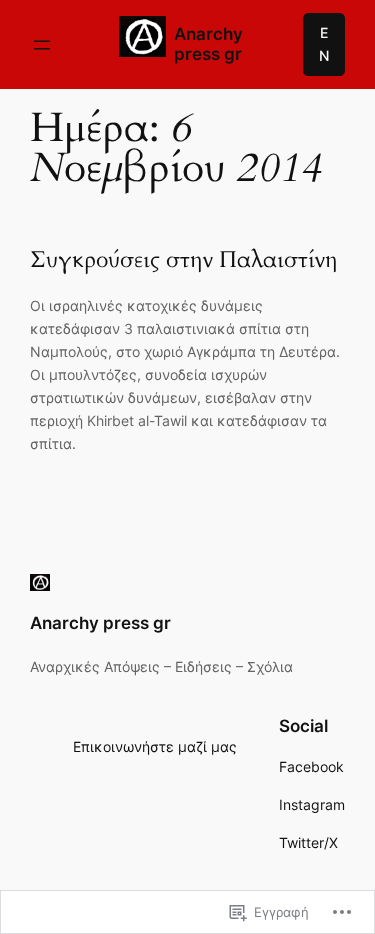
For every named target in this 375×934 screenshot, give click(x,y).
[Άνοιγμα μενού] (42, 45)
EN (324, 43)
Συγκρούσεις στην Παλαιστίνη (183, 260)
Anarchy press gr (208, 43)
